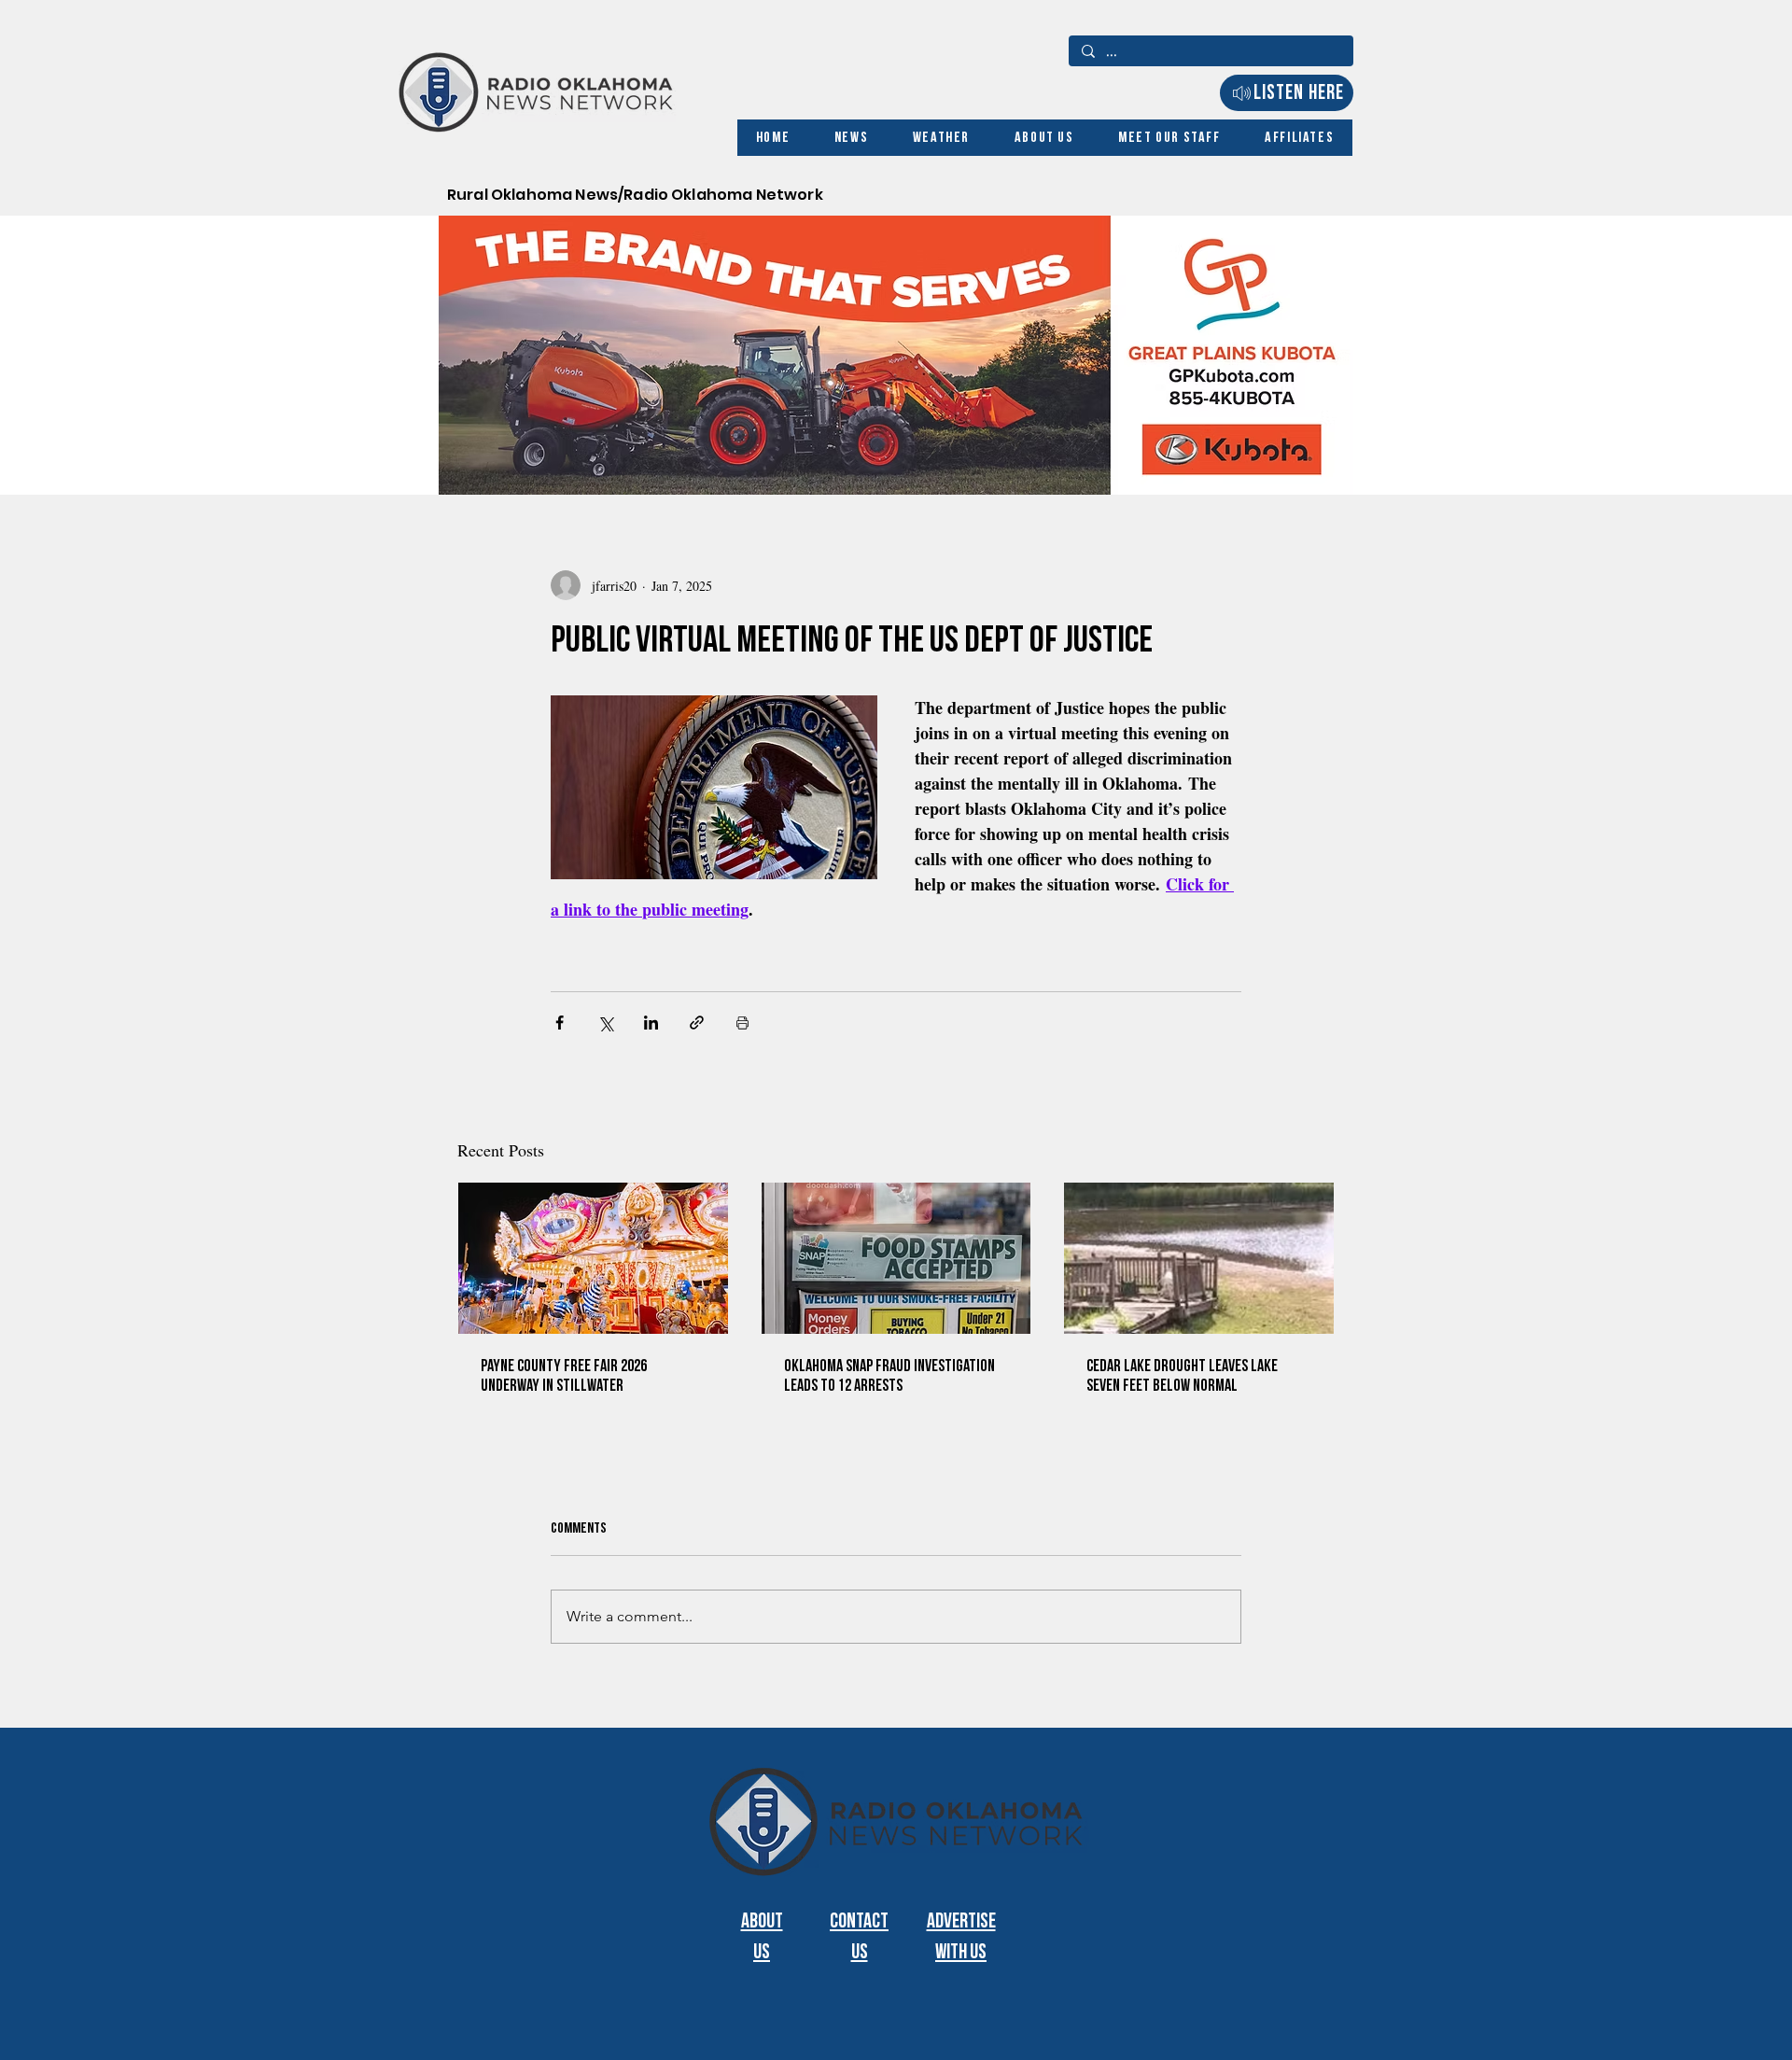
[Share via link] (697, 1023)
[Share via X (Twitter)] (605, 1023)
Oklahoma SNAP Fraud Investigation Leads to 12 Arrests (889, 1376)
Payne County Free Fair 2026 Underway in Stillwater (564, 1376)
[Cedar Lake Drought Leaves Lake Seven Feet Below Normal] (1199, 1258)
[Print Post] (742, 1023)
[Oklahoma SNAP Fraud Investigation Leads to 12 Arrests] (896, 1258)
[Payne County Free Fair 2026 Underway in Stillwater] (593, 1258)
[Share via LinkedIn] (651, 1023)
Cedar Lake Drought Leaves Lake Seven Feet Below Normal (1182, 1376)
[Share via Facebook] (560, 1023)
